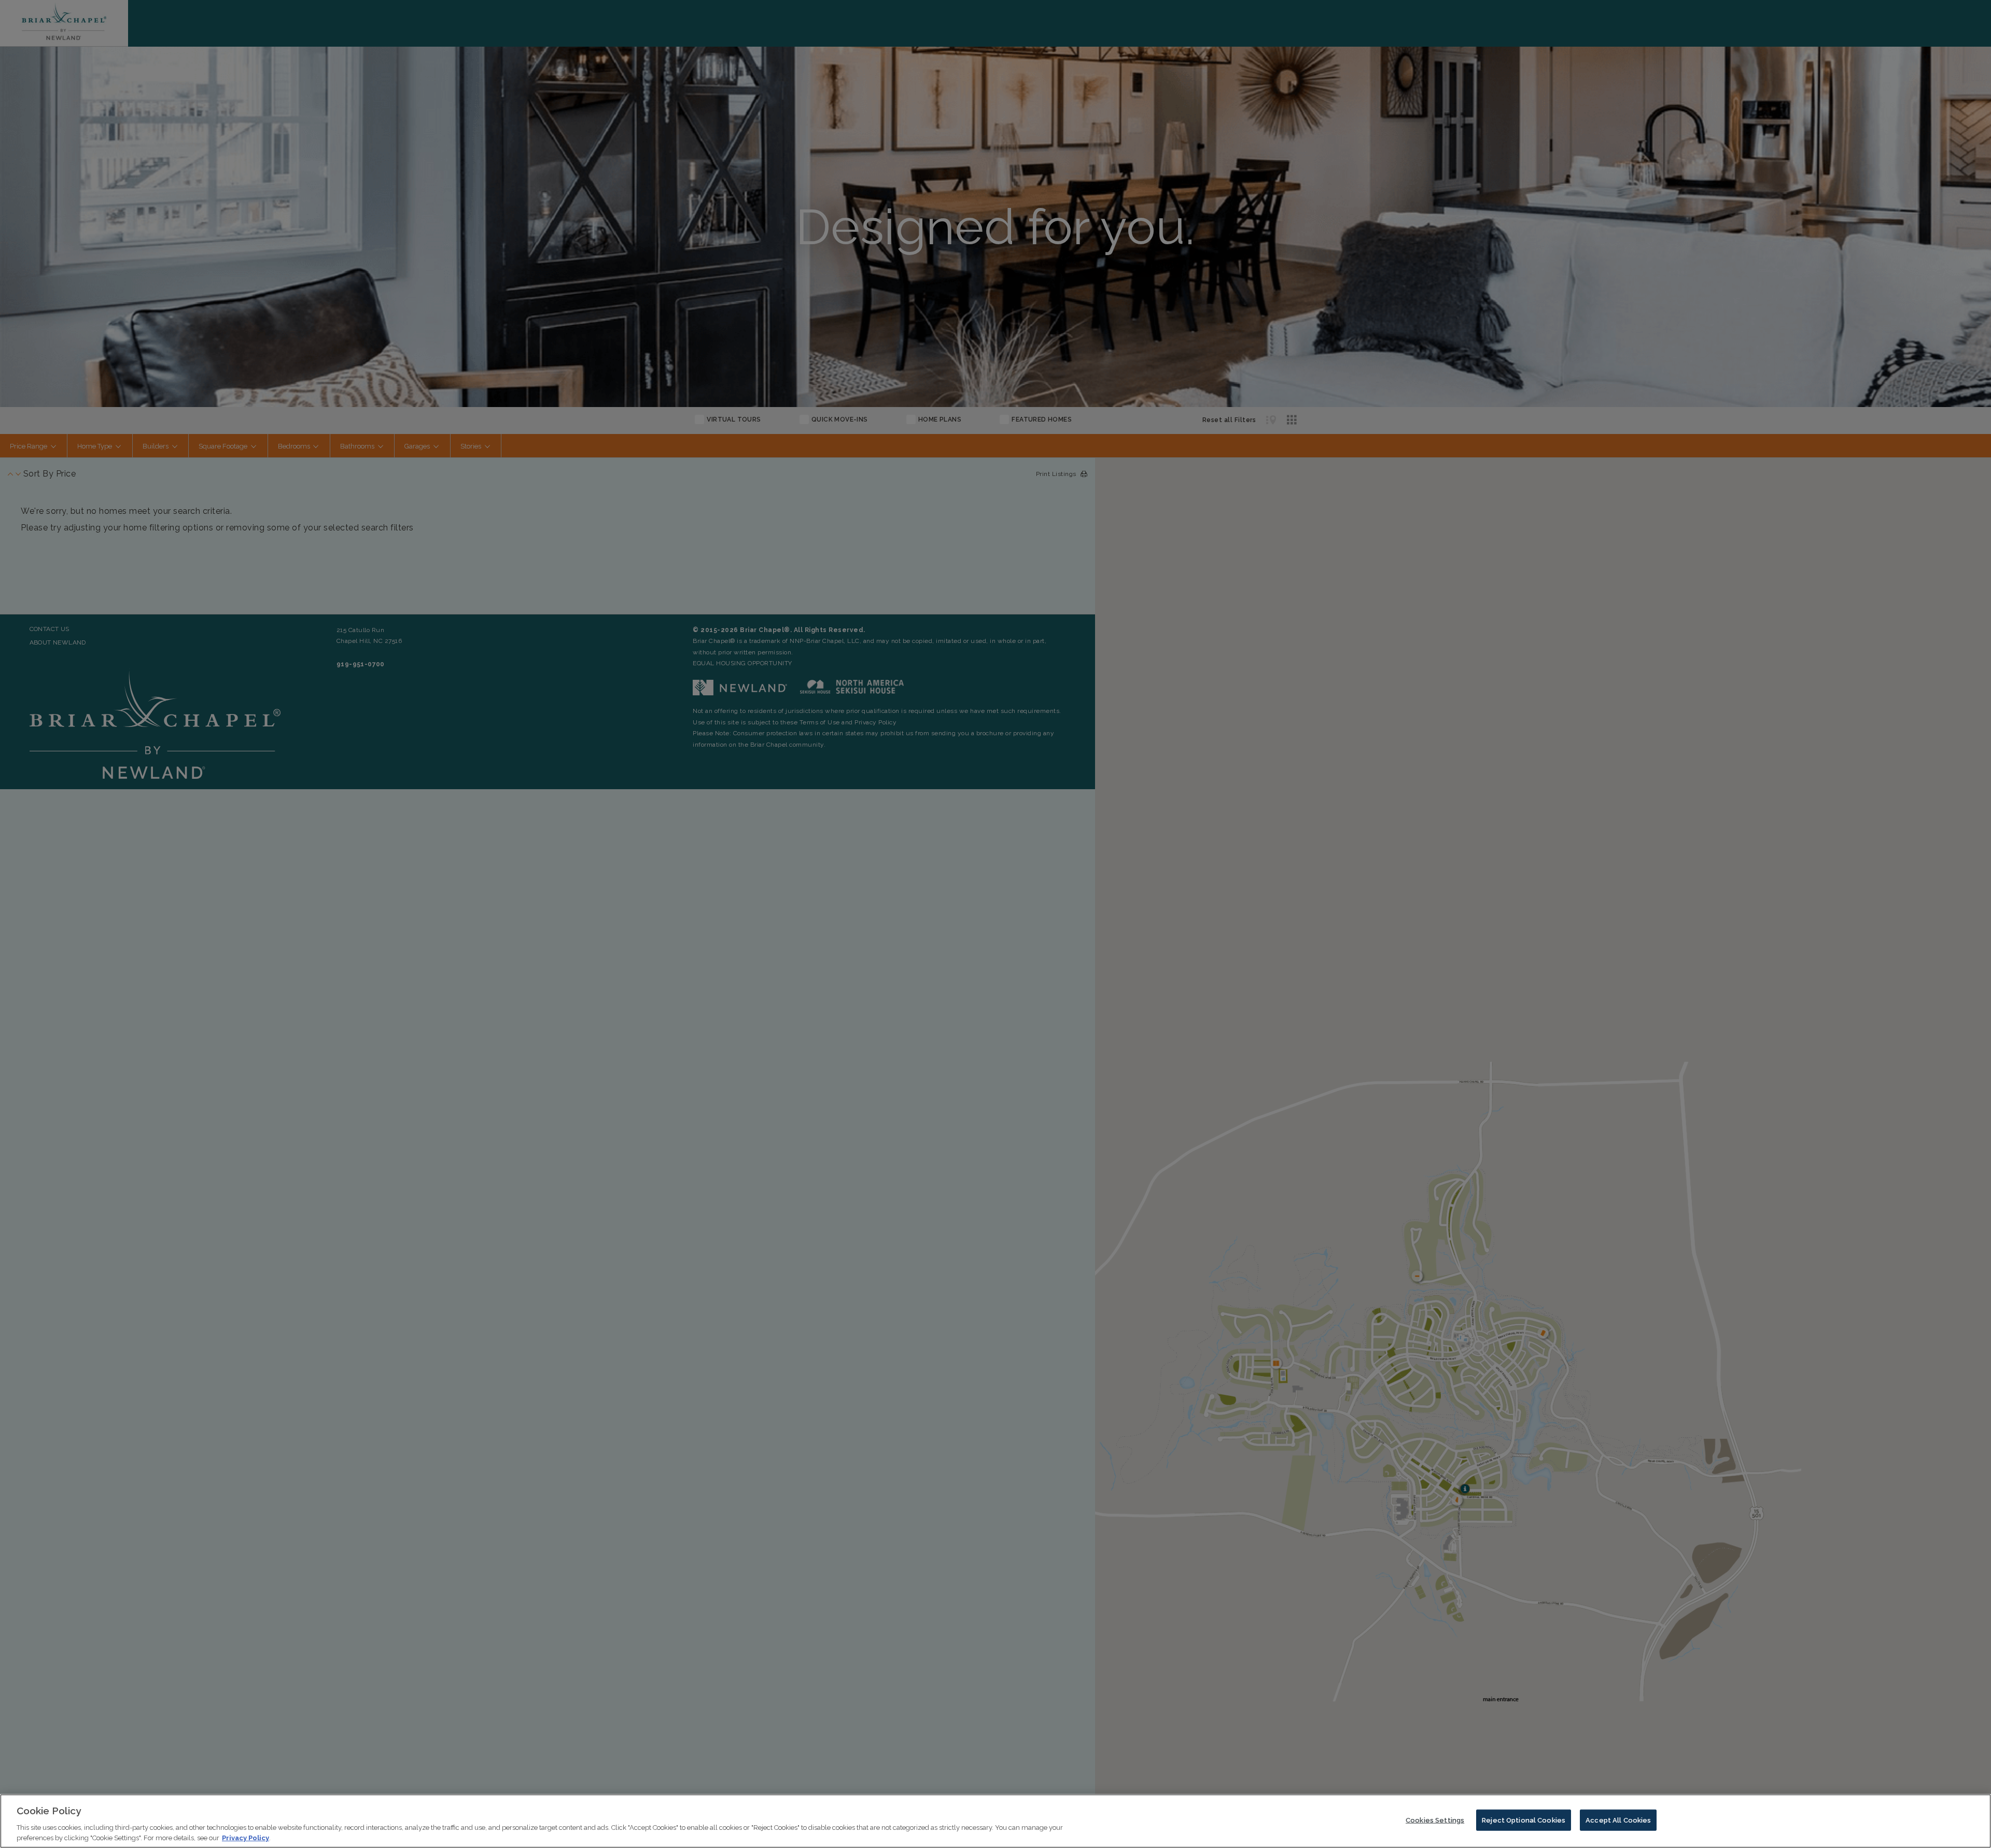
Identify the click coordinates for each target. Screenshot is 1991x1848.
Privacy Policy (246, 1837)
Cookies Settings (1435, 1820)
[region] (995, 1821)
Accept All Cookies (1618, 1820)
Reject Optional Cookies (1524, 1820)
